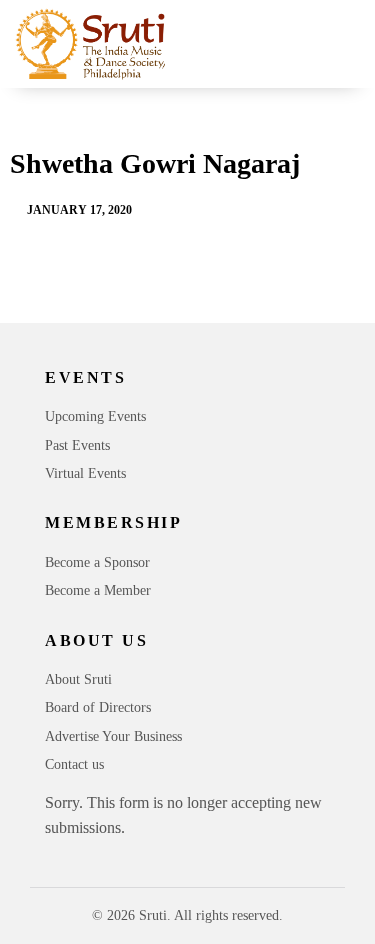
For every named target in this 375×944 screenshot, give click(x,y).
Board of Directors (98, 707)
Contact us (74, 764)
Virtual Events (85, 473)
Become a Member (98, 590)
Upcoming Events (95, 416)
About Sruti (78, 679)
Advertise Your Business (113, 736)
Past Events (77, 445)
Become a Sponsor (97, 562)
